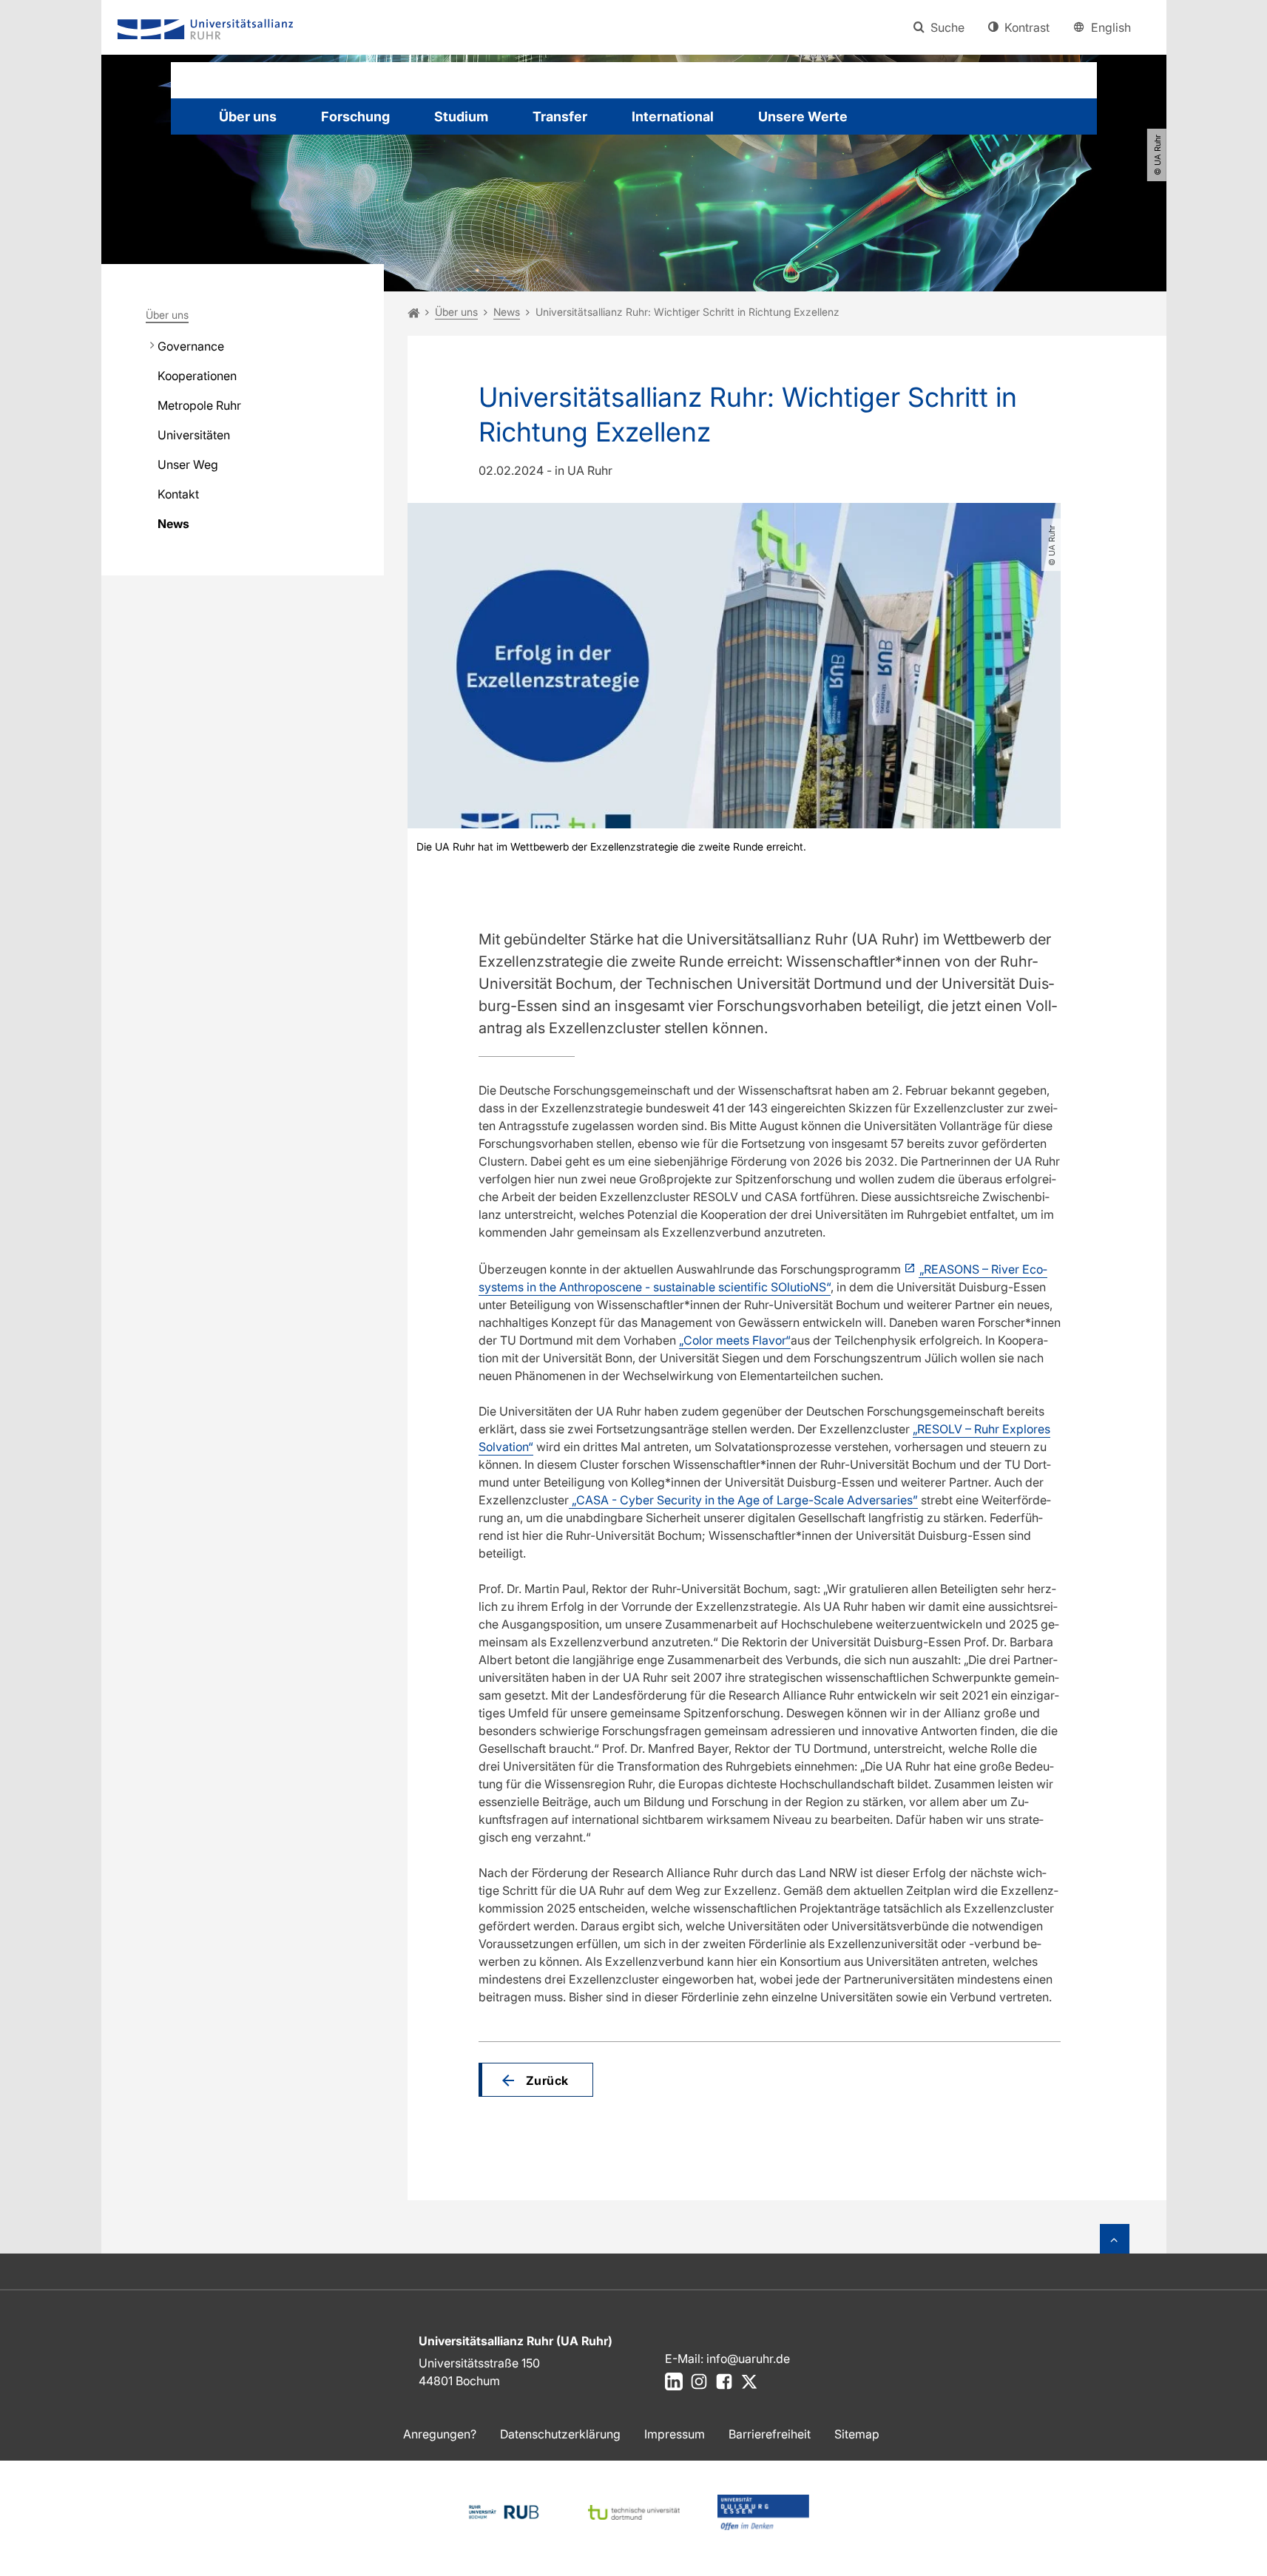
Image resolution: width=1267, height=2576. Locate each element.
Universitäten (194, 435)
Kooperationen (197, 376)
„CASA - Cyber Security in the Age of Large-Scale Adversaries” (743, 1500)
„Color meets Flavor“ (735, 1340)
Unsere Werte (803, 116)
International (673, 116)
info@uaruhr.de (748, 2359)
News (173, 524)
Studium (461, 116)
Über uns (248, 116)
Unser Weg (188, 464)
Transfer (560, 116)
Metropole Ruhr (199, 405)
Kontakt (178, 494)
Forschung (355, 116)
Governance (191, 346)
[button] (536, 2080)
